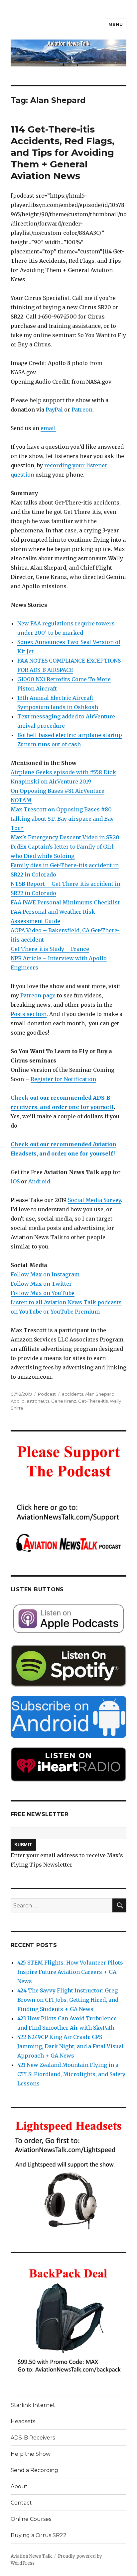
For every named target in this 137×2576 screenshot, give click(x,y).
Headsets (23, 2421)
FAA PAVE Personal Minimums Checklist (65, 902)
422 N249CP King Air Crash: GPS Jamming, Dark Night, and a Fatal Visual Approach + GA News (70, 2046)
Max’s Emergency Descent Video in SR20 (65, 837)
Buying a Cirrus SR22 (39, 2535)
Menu (116, 24)
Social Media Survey (94, 1200)
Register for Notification (63, 1079)
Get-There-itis (93, 1401)
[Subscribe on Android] (69, 1717)
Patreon (82, 410)
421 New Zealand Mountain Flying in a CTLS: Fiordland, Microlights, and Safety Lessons (71, 2074)
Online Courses (31, 2519)
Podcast (47, 1394)
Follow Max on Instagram (45, 1274)
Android (39, 1181)
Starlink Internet (33, 2405)
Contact (21, 2503)
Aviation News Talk (31, 2556)
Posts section (29, 1014)
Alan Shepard (100, 1394)
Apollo (18, 1401)
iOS (15, 1181)
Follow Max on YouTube (43, 1293)
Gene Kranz (64, 1401)
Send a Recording (34, 2470)
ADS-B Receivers (33, 2438)
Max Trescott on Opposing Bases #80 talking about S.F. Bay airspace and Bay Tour (62, 819)
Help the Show (31, 2454)
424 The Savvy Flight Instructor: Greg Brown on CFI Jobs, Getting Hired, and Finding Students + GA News (68, 2000)
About (19, 2486)
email (48, 428)
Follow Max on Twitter (41, 1284)
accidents (72, 1394)
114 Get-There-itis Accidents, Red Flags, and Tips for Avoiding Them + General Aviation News (63, 152)
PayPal (54, 410)
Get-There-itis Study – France (50, 949)
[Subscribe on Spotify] (69, 1666)
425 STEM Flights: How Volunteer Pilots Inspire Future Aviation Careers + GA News (70, 1972)
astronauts (38, 1401)
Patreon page (38, 995)
